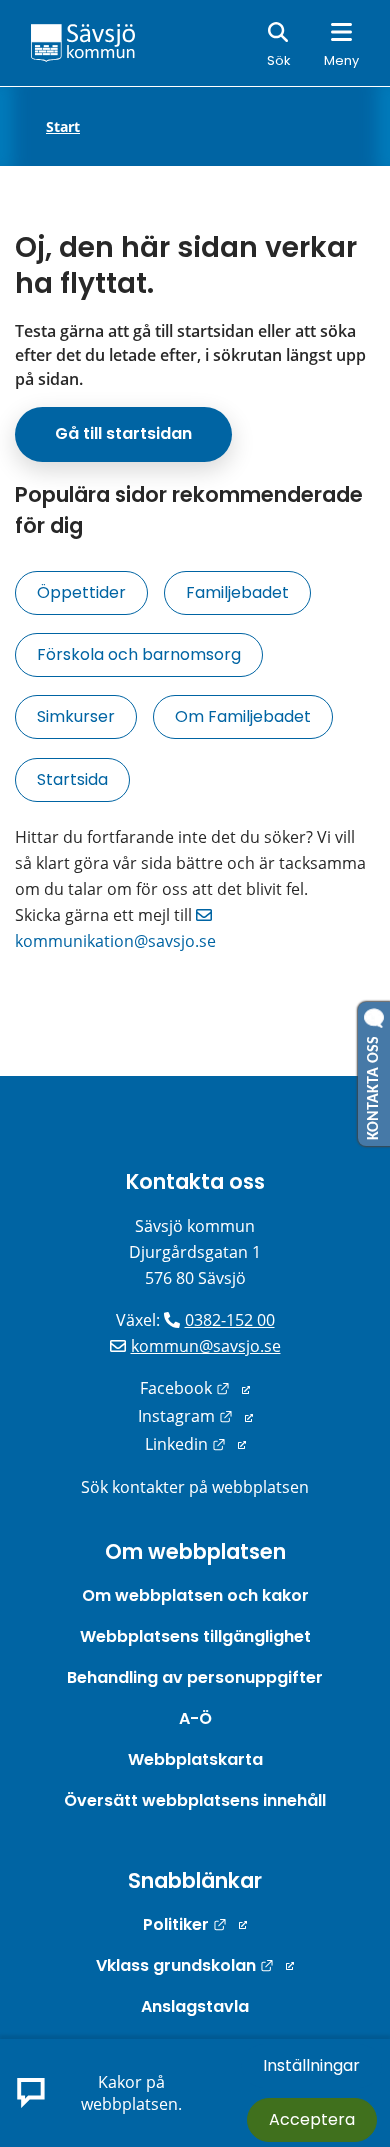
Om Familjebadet (243, 716)
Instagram (195, 1416)
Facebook (195, 1388)
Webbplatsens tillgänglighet (195, 1636)
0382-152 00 (230, 1320)
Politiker (195, 1924)
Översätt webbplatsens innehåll (195, 1800)
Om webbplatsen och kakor (195, 1595)
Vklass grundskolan (195, 1965)
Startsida (72, 779)
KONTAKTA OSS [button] (374, 1084)
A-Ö (195, 1718)
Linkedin (195, 1444)
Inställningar (311, 2065)
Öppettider (81, 592)
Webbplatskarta (195, 1759)
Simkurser (76, 716)
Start (63, 127)
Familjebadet (237, 592)
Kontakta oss (195, 1181)
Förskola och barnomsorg (139, 654)
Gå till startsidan (123, 433)
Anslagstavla (195, 2006)
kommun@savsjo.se (206, 1346)
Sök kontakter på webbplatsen (195, 1487)
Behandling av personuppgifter (195, 1677)
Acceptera (312, 2119)
